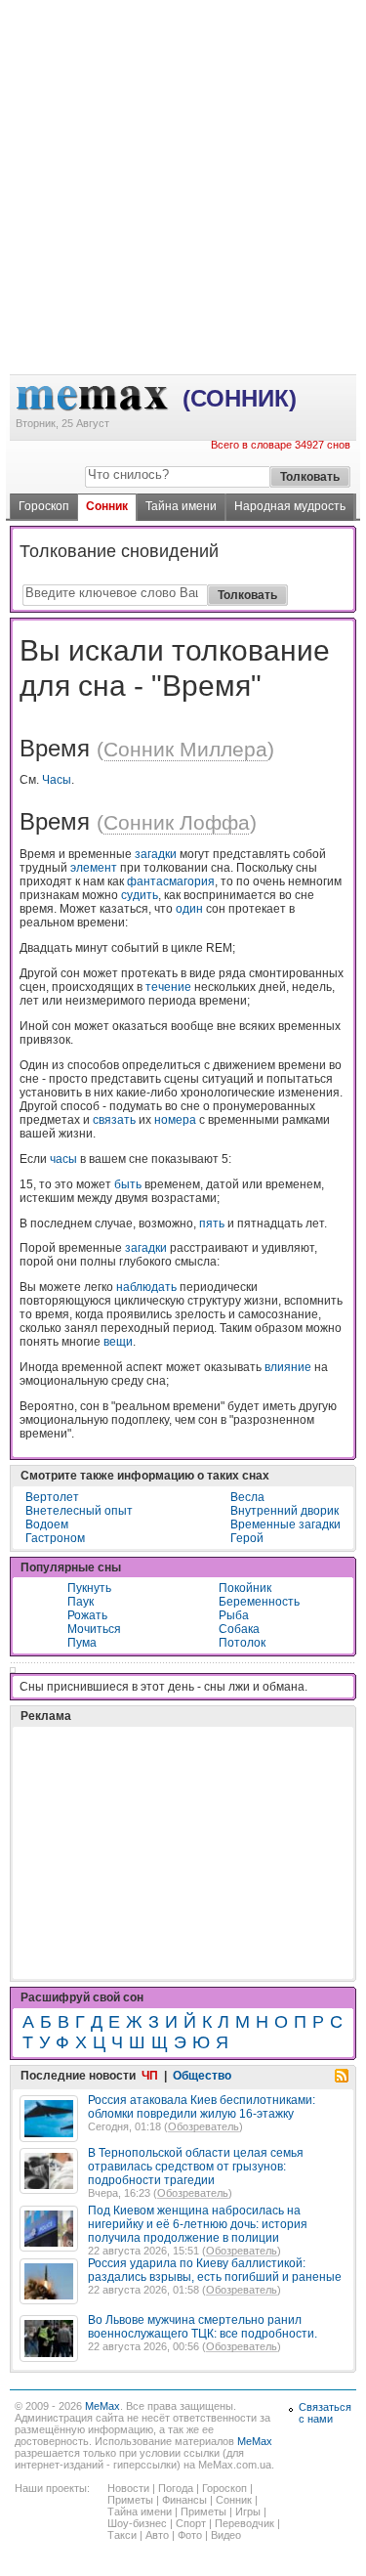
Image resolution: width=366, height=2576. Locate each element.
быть (128, 1184)
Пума (82, 1643)
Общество (202, 2076)
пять (212, 1224)
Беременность (259, 1602)
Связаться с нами (325, 2413)
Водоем (47, 1524)
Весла (247, 1497)
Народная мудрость (290, 506)
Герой (247, 1538)
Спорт (191, 2523)
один (189, 909)
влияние (288, 1367)
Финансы (184, 2500)
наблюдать (146, 1287)
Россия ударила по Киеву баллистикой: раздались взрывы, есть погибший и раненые (215, 2270)
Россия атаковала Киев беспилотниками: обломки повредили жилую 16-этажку (202, 2107)
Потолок (242, 1643)
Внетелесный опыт (79, 1511)
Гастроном (55, 1538)
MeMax (102, 2406)
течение (168, 987)
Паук (81, 1602)
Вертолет (52, 1497)
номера (175, 1120)
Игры (248, 2512)
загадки (156, 854)
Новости (128, 2488)
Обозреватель (203, 2126)
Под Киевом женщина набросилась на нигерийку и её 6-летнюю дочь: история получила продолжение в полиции (198, 2224)
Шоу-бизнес (137, 2523)
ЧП (150, 2076)
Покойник (245, 1588)
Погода (176, 2488)
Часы (57, 780)
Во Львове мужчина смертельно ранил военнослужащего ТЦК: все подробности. (203, 2327)
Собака (239, 1629)
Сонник (107, 506)
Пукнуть (89, 1588)
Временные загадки (285, 1524)
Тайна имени (181, 506)
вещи (118, 1342)
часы (63, 1159)
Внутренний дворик (285, 1511)
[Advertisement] (183, 79)
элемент (94, 868)
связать (114, 1120)
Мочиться (94, 1629)
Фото (190, 2535)
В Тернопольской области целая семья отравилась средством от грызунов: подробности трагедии (196, 2167)
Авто (157, 2535)
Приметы (130, 2500)
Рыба (234, 1615)
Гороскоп (44, 506)
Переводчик (244, 2523)
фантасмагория (171, 881)
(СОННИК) (240, 398)
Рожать (87, 1615)
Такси (122, 2535)
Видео (226, 2535)
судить (140, 895)
